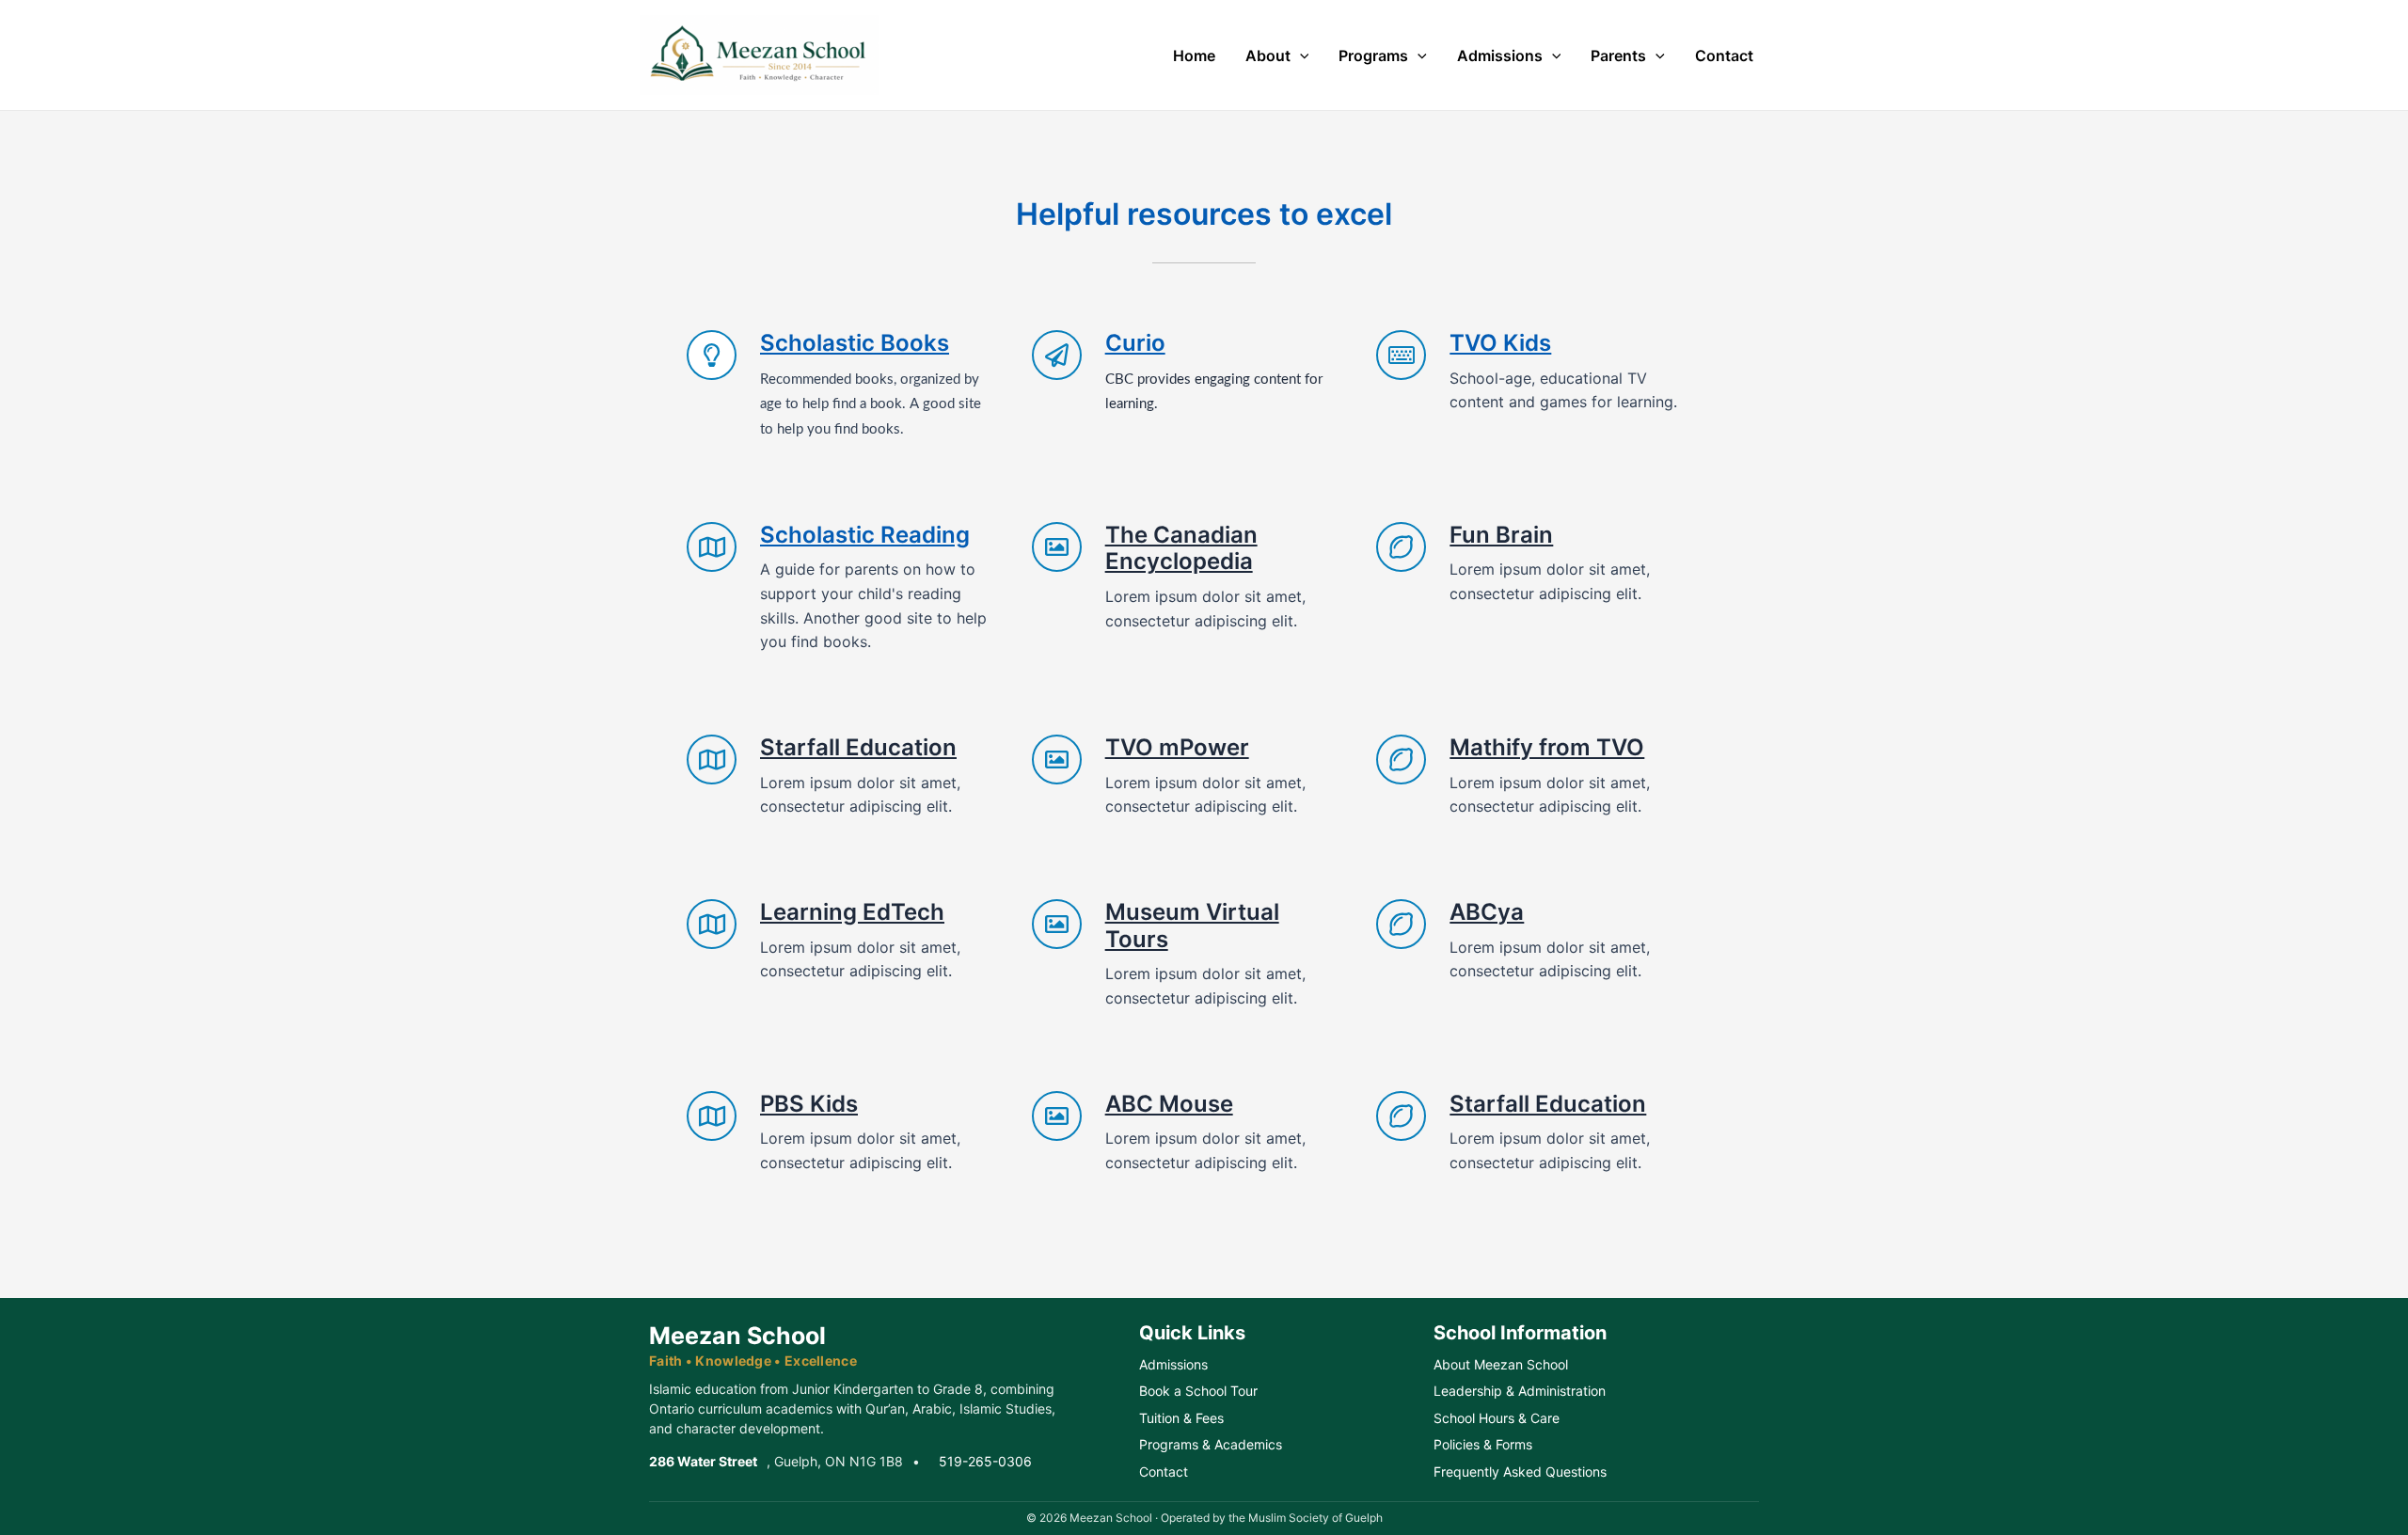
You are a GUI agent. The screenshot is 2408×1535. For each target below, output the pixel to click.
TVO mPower (1177, 747)
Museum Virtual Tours (1192, 926)
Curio (1135, 343)
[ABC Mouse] (1057, 1116)
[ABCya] (1401, 924)
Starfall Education (858, 747)
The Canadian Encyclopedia (1181, 548)
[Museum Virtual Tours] (1057, 924)
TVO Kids (1500, 343)
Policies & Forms (1483, 1444)
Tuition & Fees (1181, 1418)
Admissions (1500, 55)
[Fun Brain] (1401, 547)
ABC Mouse (1169, 1104)
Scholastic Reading (865, 535)
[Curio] (1057, 355)
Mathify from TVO (1547, 747)
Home (1194, 55)
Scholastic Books (855, 343)
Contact (1724, 55)
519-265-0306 (985, 1461)
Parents (1618, 55)
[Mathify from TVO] (1401, 760)
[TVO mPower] (1057, 760)
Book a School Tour (1198, 1391)
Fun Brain (1501, 535)
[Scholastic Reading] (712, 547)
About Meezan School (1501, 1364)
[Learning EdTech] (712, 924)
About (1268, 55)
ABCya (1487, 912)
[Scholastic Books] (712, 355)
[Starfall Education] (712, 760)
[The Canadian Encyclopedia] (1057, 547)
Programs (1373, 55)
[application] (1300, 55)
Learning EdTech (852, 912)
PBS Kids (809, 1104)
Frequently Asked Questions (1520, 1472)
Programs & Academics (1211, 1444)
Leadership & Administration (1520, 1391)
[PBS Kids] (712, 1116)
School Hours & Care (1497, 1418)
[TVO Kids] (1401, 355)
